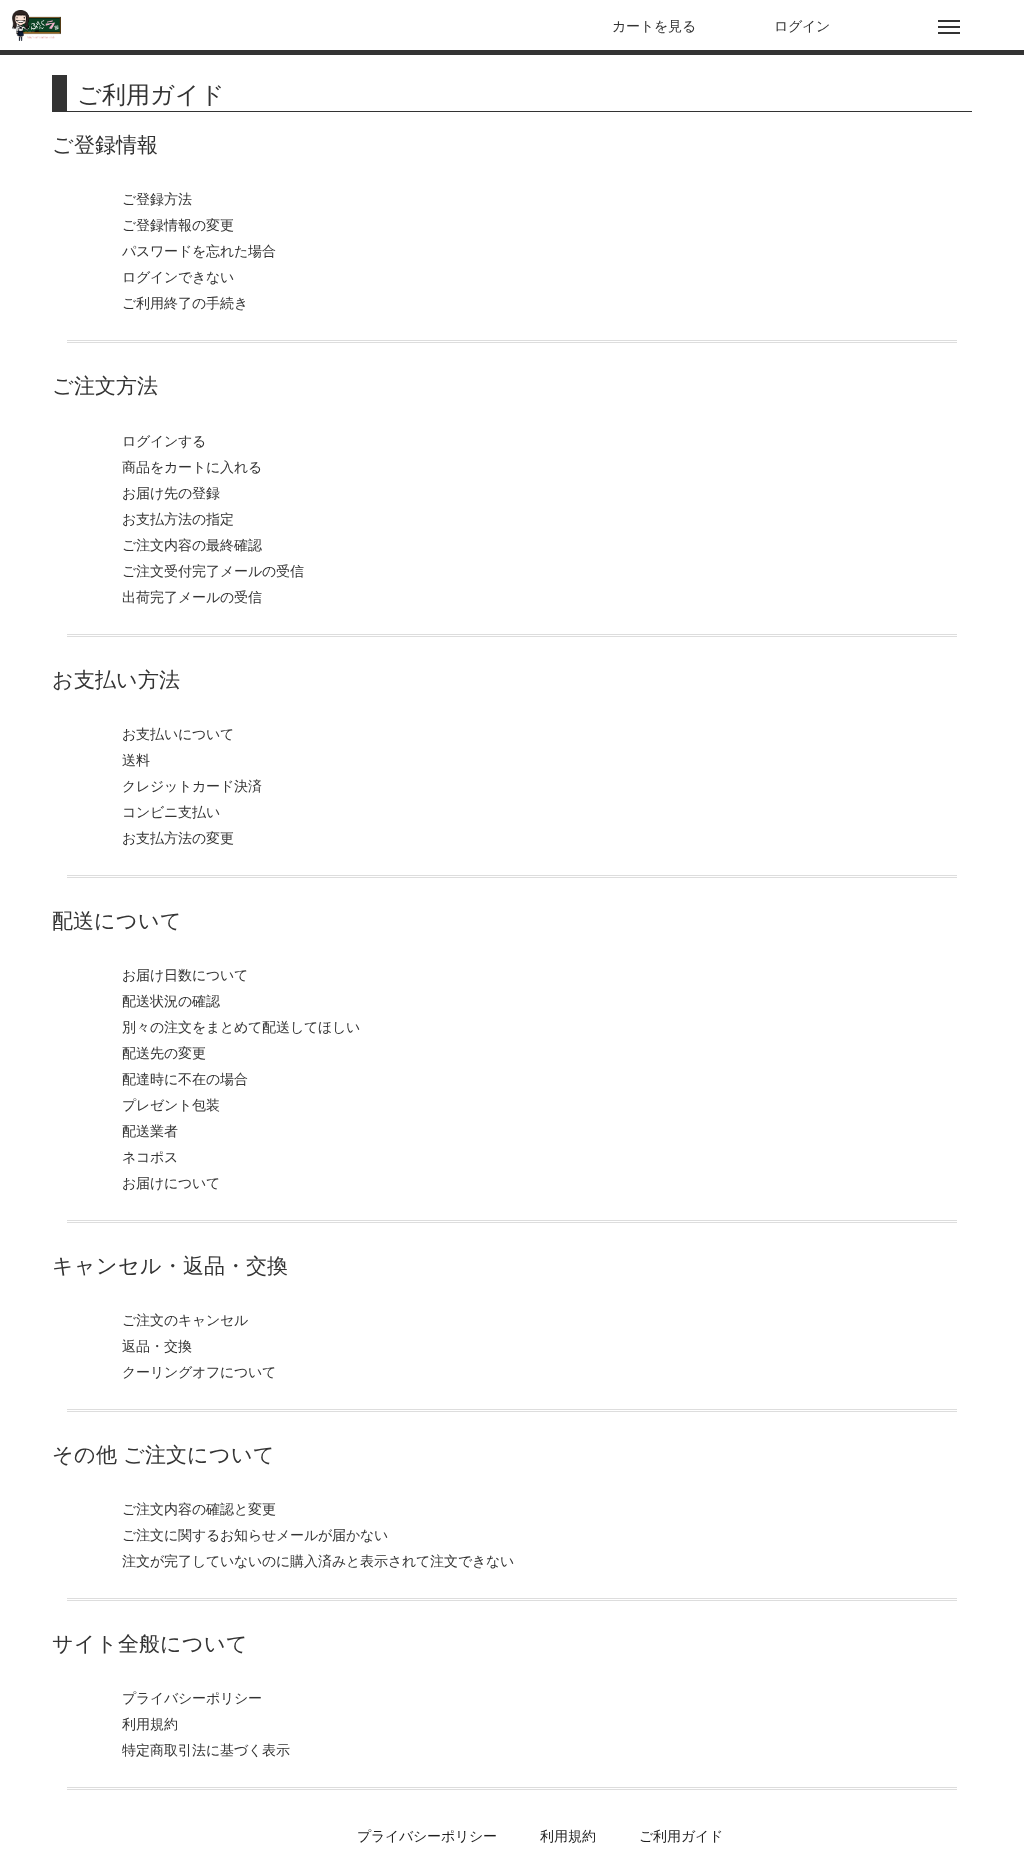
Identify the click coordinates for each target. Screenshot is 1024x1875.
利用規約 (150, 1723)
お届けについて (171, 1182)
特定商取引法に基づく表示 (206, 1749)
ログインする (164, 440)
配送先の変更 (164, 1052)
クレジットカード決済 (192, 785)
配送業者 (150, 1130)
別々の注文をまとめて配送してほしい (241, 1026)
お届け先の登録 (171, 492)
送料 (136, 759)
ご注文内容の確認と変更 (199, 1508)
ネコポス (150, 1156)
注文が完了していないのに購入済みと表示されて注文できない (318, 1560)
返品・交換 (157, 1345)
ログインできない (178, 276)
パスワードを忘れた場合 (199, 250)
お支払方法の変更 (178, 837)
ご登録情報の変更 (178, 224)
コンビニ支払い (171, 811)
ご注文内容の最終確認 (192, 544)
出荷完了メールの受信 (192, 596)
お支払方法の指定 (178, 518)
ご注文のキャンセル (185, 1319)
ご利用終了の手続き (185, 302)
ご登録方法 (157, 198)
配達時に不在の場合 (185, 1078)
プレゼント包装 (171, 1104)
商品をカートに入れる (192, 466)
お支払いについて (178, 733)
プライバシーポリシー (192, 1697)
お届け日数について (185, 974)
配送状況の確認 (171, 1000)
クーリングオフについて (199, 1371)
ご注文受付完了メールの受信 (213, 570)
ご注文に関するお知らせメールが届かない (255, 1534)
